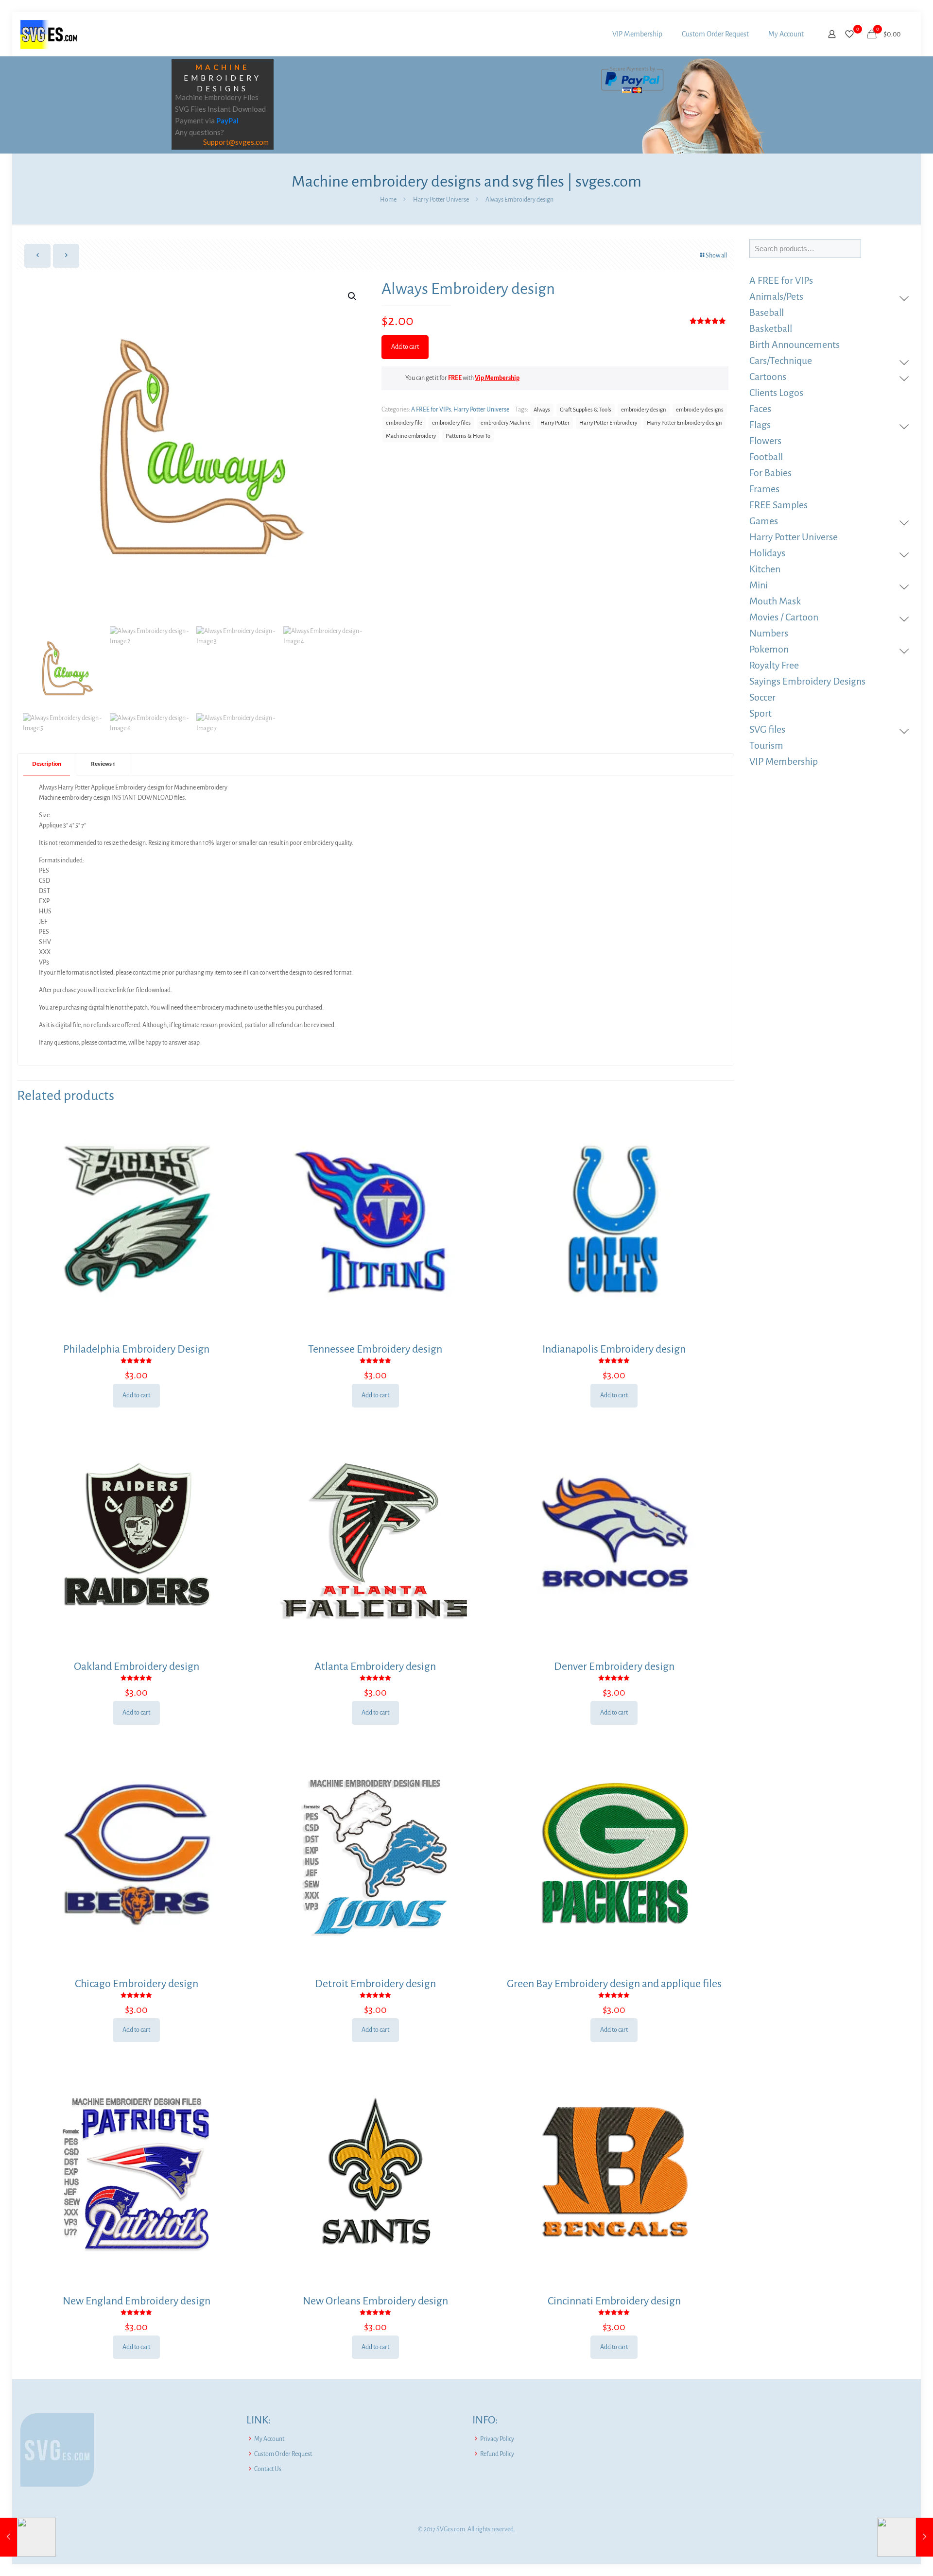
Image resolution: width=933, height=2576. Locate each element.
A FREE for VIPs (431, 410)
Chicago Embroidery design (137, 1984)
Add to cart (405, 347)
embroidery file (404, 423)
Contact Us (268, 2469)
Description (47, 764)
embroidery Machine (506, 423)
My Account (269, 2439)
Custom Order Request (283, 2454)
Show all (716, 256)
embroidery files (451, 423)
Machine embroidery (411, 436)
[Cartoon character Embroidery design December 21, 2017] (905, 2537)
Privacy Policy (497, 2439)
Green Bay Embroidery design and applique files (614, 1984)
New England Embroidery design (137, 2301)
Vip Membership (497, 378)
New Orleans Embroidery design (375, 2301)
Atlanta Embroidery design (375, 1666)
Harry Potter (555, 423)
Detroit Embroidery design (375, 1984)
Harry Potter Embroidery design (684, 423)
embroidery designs (700, 410)
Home (388, 200)
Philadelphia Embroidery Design (136, 1349)
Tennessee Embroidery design (375, 1349)
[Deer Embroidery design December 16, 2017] (28, 2537)
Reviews (103, 764)
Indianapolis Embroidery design (614, 1349)
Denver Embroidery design (614, 1666)
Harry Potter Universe (441, 200)
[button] (353, 296)
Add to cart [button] (136, 1395)
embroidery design (644, 410)
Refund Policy (497, 2454)
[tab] (47, 764)
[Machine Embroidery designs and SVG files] (49, 34)
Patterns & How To (468, 436)
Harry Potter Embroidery (608, 423)
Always (542, 410)
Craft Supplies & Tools (586, 410)
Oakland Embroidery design (137, 1666)
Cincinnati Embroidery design (614, 2301)
